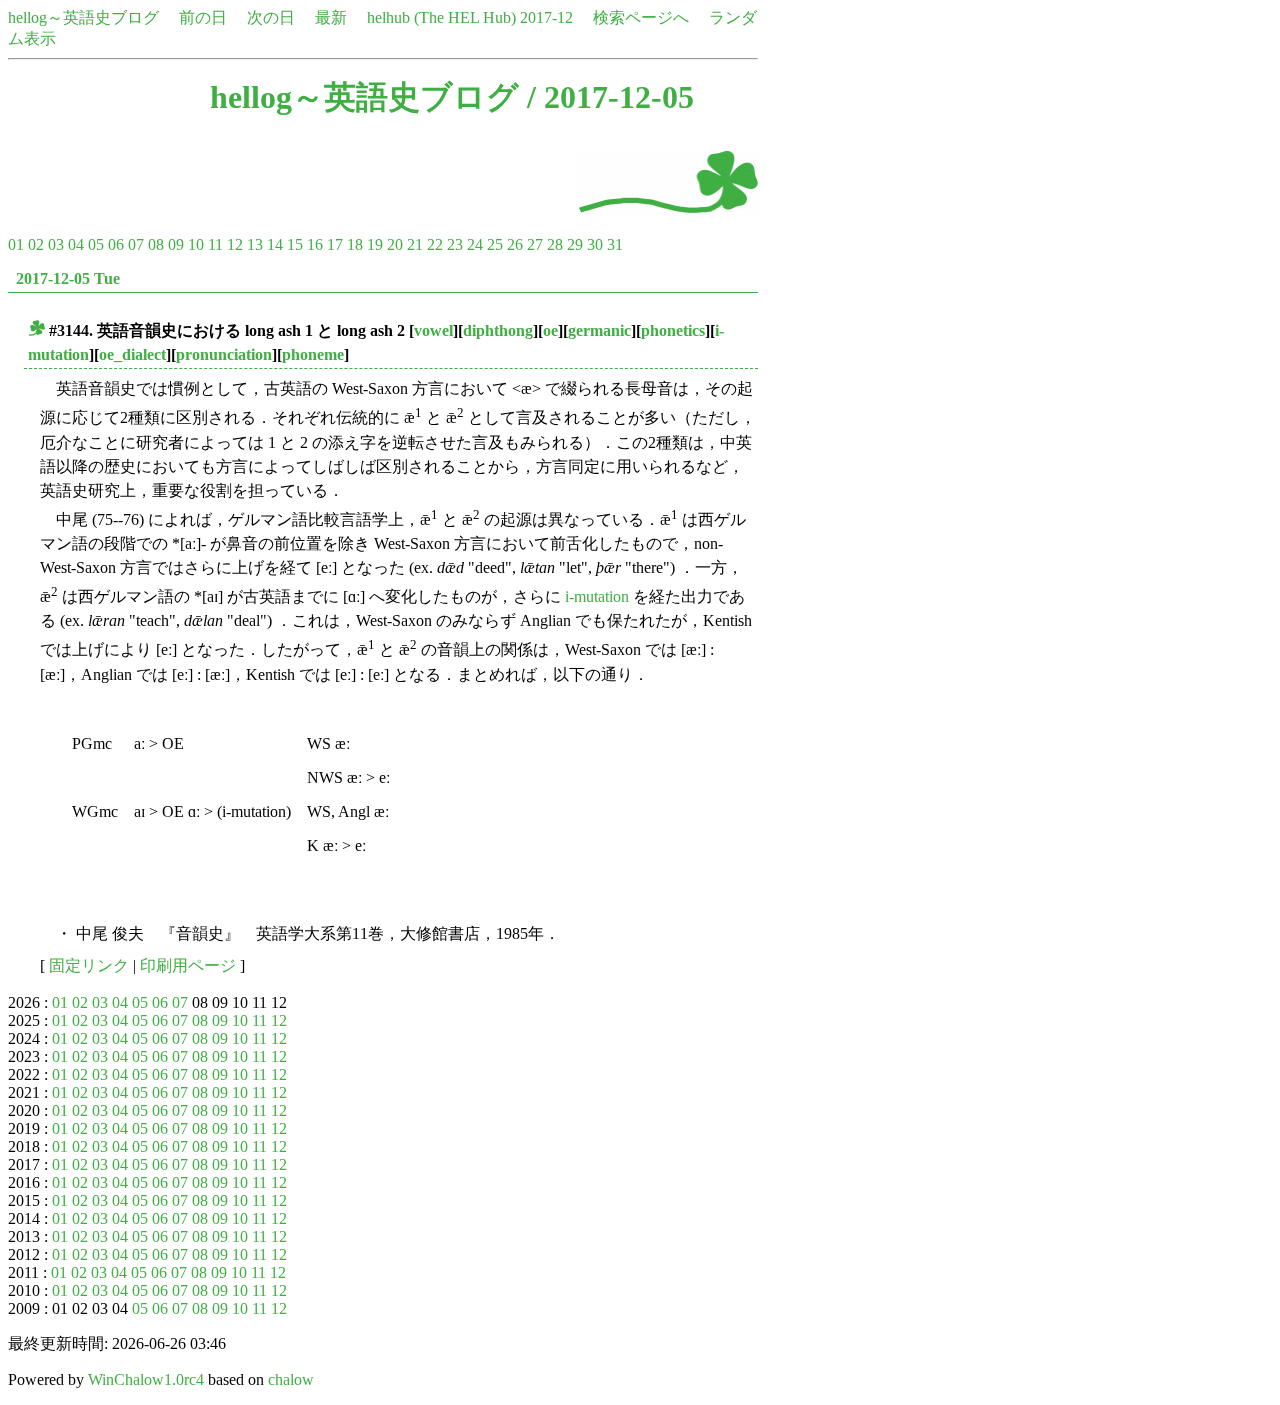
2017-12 (546, 17)
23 (455, 244)
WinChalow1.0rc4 (146, 1379)
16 (315, 244)
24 (475, 244)
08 (156, 244)
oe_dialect (132, 354)
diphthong (498, 330)
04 (76, 244)
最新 (331, 17)
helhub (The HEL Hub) (441, 17)
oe (550, 330)
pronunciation (224, 354)
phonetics (673, 330)
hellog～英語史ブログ (83, 17)
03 (56, 244)
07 (136, 244)
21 (415, 244)
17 (335, 244)
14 (275, 244)
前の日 (203, 17)
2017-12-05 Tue (68, 278)
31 (615, 244)
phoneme (313, 354)
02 (36, 244)
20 (395, 244)
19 (375, 244)
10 (196, 244)
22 (435, 244)
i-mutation (597, 596)
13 (255, 244)
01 (16, 244)
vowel (433, 330)
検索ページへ (641, 17)
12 (235, 244)
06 (116, 244)
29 (575, 244)
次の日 (271, 17)
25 (495, 244)
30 (595, 244)
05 (96, 244)
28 (555, 244)
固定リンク (89, 965)
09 (176, 244)
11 (215, 244)
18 (355, 244)
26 (515, 244)
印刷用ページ (188, 965)
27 (535, 244)
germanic (599, 330)
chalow (291, 1379)
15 (295, 244)
